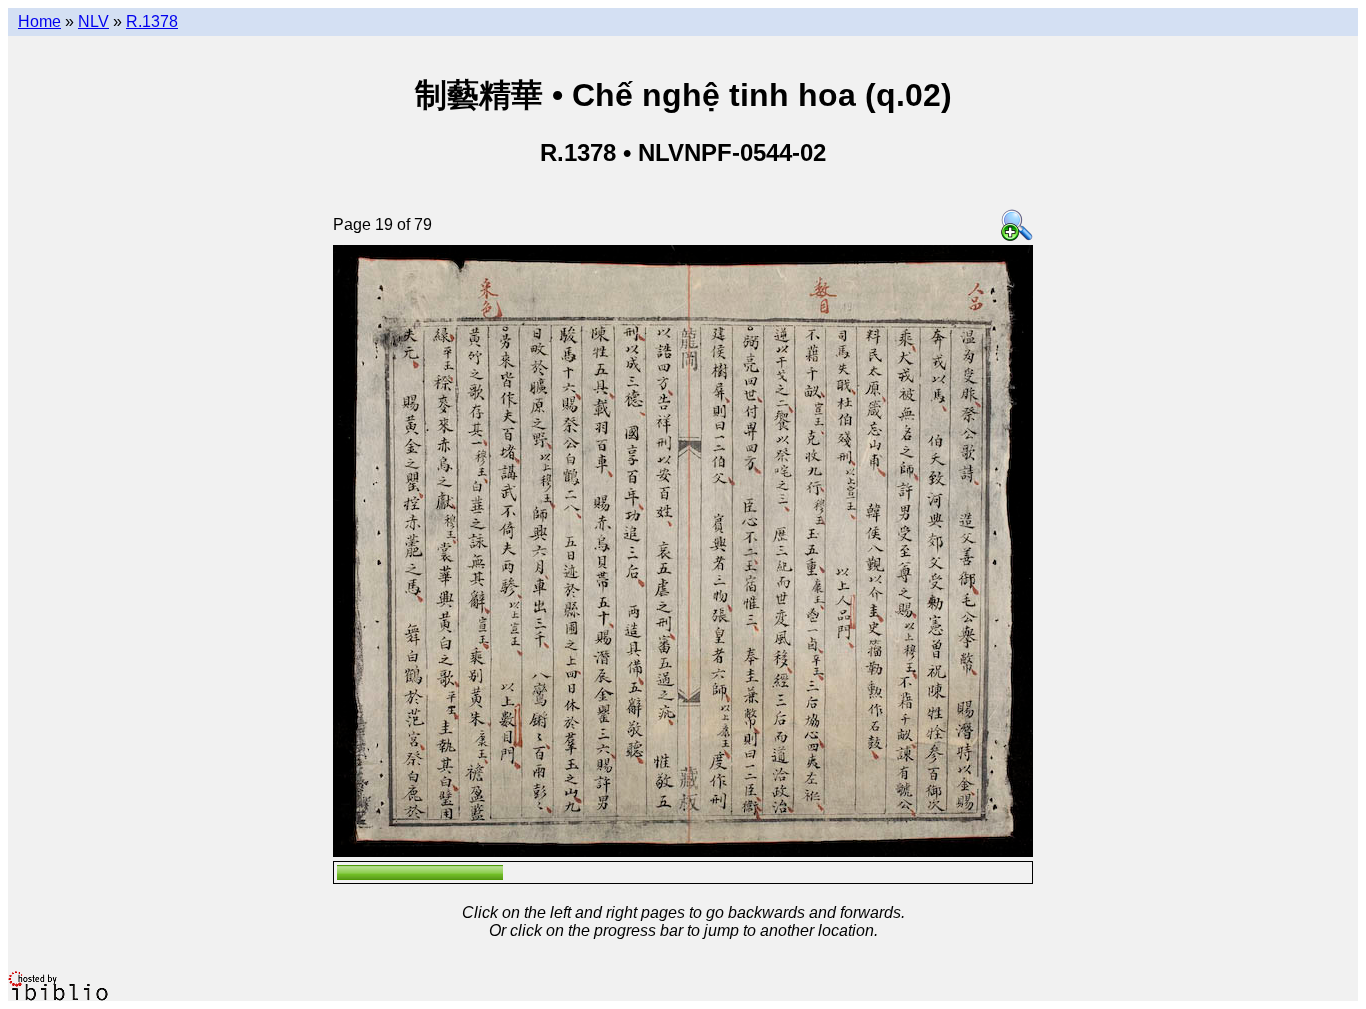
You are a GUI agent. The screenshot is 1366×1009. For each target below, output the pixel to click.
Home (39, 21)
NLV (93, 21)
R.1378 (152, 21)
